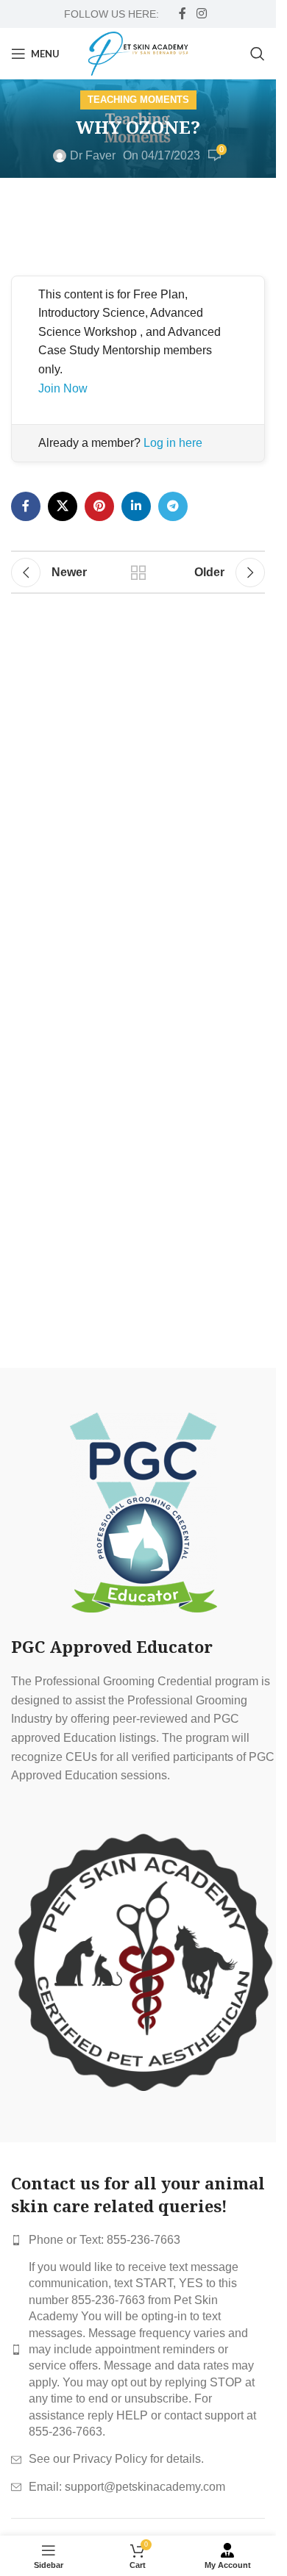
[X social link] (63, 506)
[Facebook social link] (183, 14)
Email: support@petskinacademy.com (127, 2487)
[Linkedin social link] (136, 506)
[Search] (258, 54)
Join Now (63, 388)
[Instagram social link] (201, 14)
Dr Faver (93, 155)
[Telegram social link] (173, 506)
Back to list (138, 573)
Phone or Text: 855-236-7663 (104, 2240)
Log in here (173, 443)
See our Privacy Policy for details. (116, 2459)
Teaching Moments (138, 100)
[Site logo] (138, 53)
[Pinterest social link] (99, 506)
